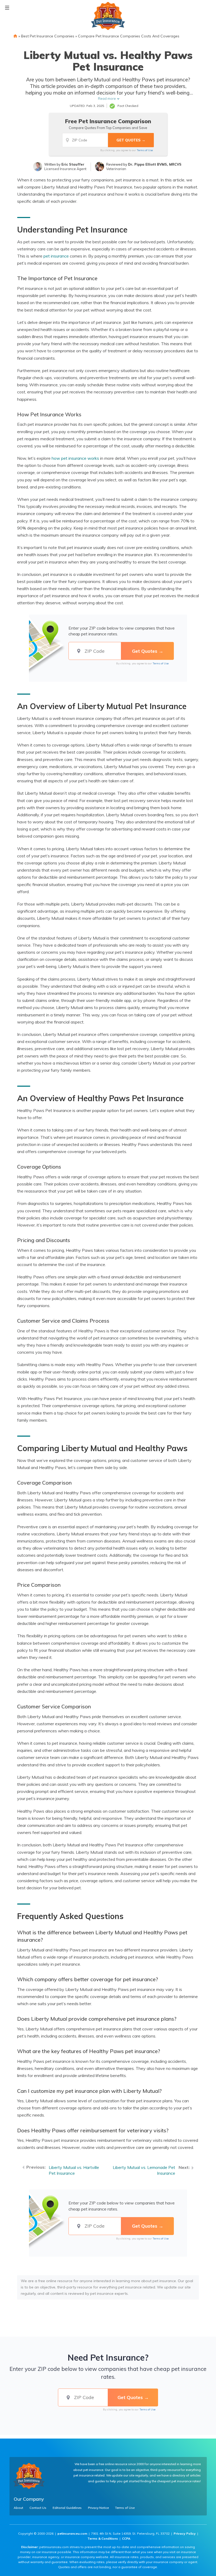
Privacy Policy (185, 2533)
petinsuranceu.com (72, 2533)
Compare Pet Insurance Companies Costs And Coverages (129, 36)
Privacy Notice (98, 2508)
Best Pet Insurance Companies (48, 36)
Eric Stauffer (73, 164)
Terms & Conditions (103, 2538)
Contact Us (38, 2508)
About (18, 2508)
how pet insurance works (75, 458)
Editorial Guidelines (67, 2508)
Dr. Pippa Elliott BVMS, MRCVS (155, 164)
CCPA (126, 2538)
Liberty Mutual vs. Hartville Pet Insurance (74, 2170)
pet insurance (56, 256)
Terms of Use (145, 150)
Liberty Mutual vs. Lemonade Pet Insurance (144, 2170)
